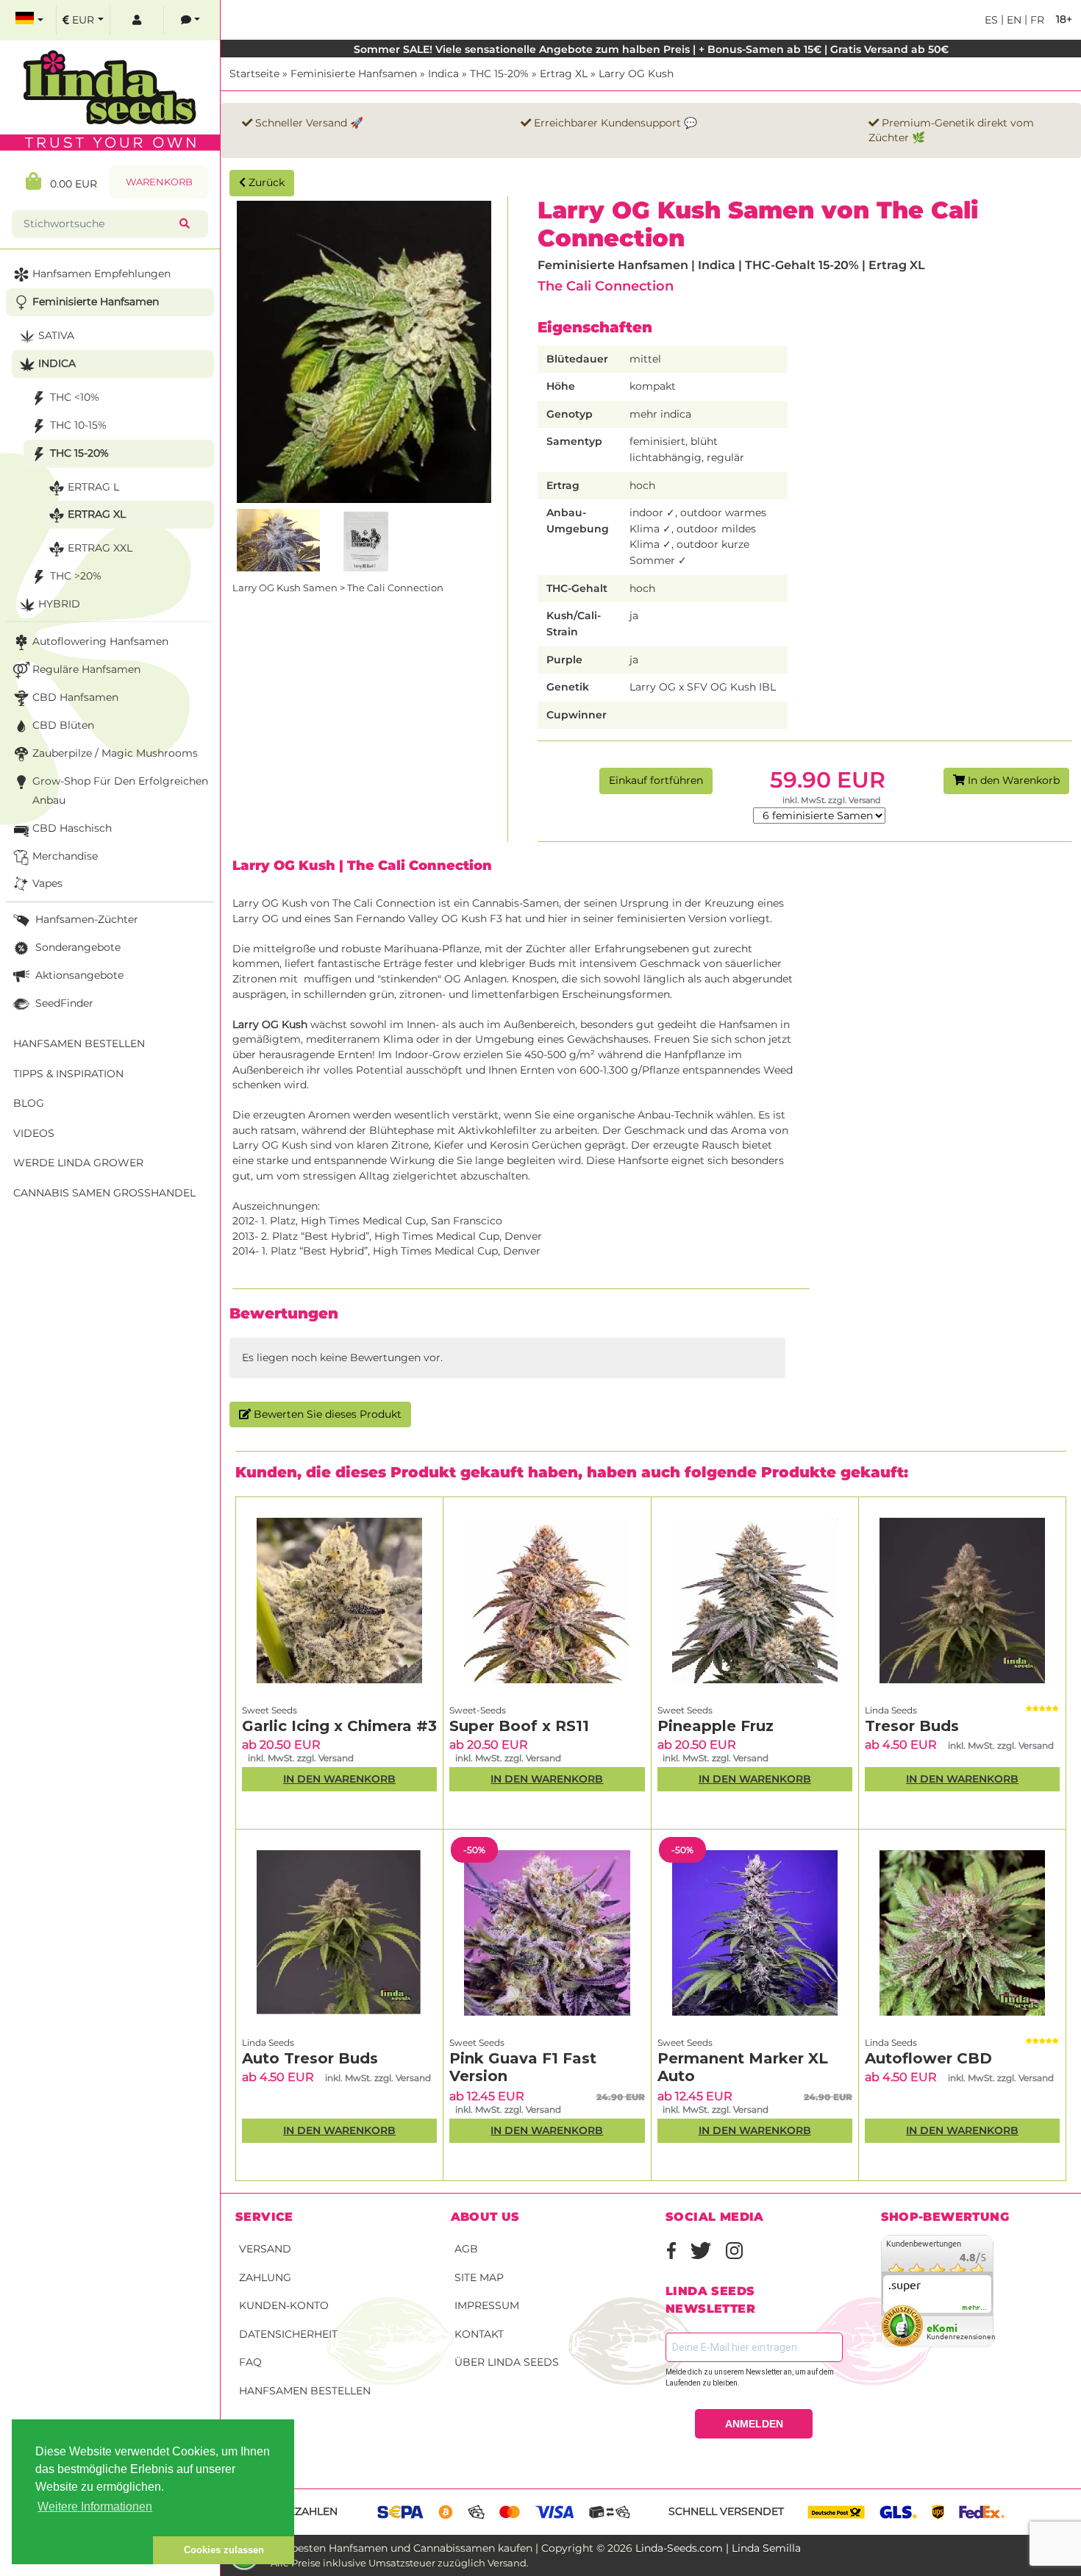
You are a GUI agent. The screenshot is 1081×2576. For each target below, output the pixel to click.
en (1013, 20)
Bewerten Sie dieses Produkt (326, 1414)
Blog (29, 1103)
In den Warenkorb (1012, 780)
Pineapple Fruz (716, 1726)
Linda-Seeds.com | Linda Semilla (718, 2548)
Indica (443, 74)
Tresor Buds (912, 1726)
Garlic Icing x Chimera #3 (339, 1726)
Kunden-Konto (284, 2305)
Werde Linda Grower (78, 1163)
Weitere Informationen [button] (95, 2507)
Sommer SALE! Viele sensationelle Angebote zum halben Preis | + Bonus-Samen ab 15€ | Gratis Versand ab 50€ (651, 49)
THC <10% (75, 397)
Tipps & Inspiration (68, 1074)
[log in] (137, 20)
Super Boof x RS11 (519, 1726)
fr (1036, 20)
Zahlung (265, 2277)
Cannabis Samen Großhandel (104, 1193)
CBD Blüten (63, 725)
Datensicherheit (288, 2334)
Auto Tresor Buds (310, 2058)
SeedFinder (63, 1003)
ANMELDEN (754, 2424)
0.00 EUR (69, 184)
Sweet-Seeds (478, 1710)
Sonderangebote (76, 947)
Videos (34, 1133)
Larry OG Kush (636, 74)
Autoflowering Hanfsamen (100, 641)
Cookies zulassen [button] (224, 2550)
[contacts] (190, 20)
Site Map (479, 2277)
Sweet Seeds (270, 1710)
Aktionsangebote (78, 975)
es (991, 20)
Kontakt (479, 2334)
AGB (466, 2249)
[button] (82, 2550)
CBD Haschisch (72, 828)
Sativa (56, 335)
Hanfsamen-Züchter (85, 919)
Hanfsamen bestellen (305, 2391)
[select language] (29, 20)
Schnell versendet (726, 2511)
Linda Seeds (891, 1710)
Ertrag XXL (100, 548)
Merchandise (65, 856)
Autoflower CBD (928, 2058)
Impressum (487, 2305)
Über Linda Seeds (507, 2362)
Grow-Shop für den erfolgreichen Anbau (120, 791)
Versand (265, 2249)
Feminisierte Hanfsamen (354, 74)
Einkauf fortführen (656, 780)
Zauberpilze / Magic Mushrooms (115, 753)
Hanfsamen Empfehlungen (101, 274)
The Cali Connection (606, 286)
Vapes (47, 883)
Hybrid (59, 604)
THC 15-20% (499, 74)
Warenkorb (159, 182)
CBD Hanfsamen (75, 697)
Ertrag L (93, 487)
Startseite (254, 74)
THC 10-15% (78, 425)
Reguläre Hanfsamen (86, 669)
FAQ (250, 2362)
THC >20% (76, 576)
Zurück (265, 182)
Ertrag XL (564, 74)
